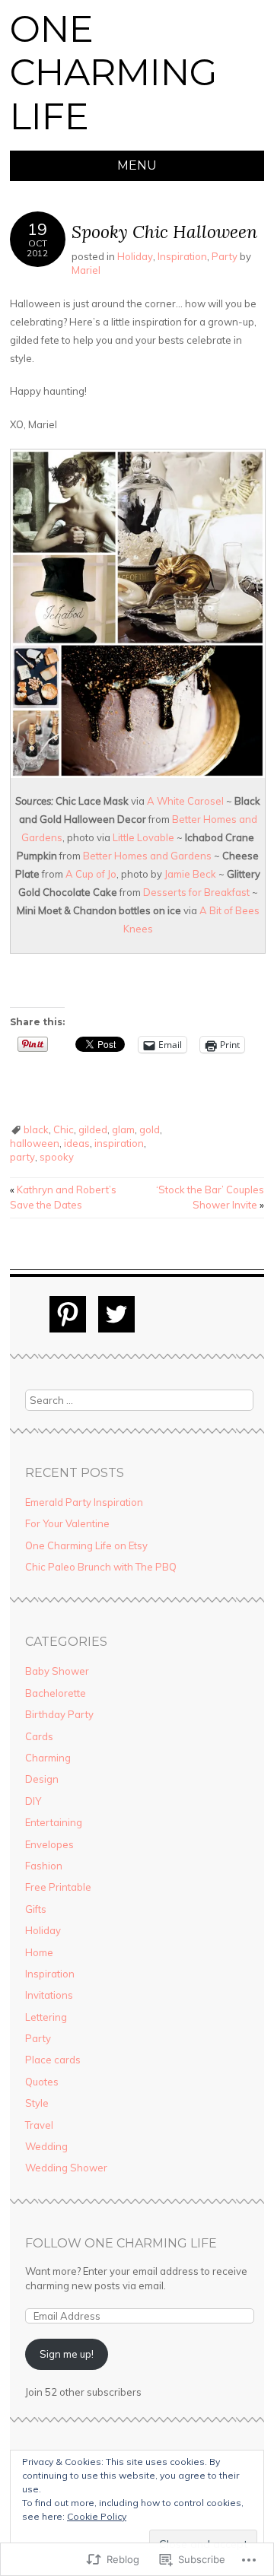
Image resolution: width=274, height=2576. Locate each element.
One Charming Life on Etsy (86, 1545)
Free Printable (58, 1887)
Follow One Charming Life (121, 2243)
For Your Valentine (67, 1523)
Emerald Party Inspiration (84, 1502)
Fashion (44, 1866)
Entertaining (54, 1822)
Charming (48, 1758)
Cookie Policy (97, 2516)
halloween (35, 1143)
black (36, 1129)
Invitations (49, 1995)
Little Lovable (143, 837)
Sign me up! (67, 2354)
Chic (64, 1129)
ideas (77, 1143)
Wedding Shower (66, 2168)
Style (37, 2103)
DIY (33, 1801)
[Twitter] (116, 1314)
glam (123, 1129)
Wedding (46, 2146)
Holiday (135, 256)
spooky (57, 1157)
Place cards (53, 2060)
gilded (93, 1129)
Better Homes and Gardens (147, 856)
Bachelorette (56, 1693)
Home (39, 1952)
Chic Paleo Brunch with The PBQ (101, 1567)
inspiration (119, 1143)
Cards (39, 1736)
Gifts (36, 1909)
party (22, 1157)
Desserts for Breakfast (196, 892)
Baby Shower (57, 1671)
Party (225, 256)
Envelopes (49, 1844)
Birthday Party (59, 1714)
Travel (39, 2125)
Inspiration (182, 256)
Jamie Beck (190, 874)
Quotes (42, 2082)
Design (42, 1779)
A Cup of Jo (91, 874)
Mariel (86, 270)
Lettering (46, 2017)
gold (150, 1129)
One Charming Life (114, 73)
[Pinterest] (68, 1314)
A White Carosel (185, 801)
